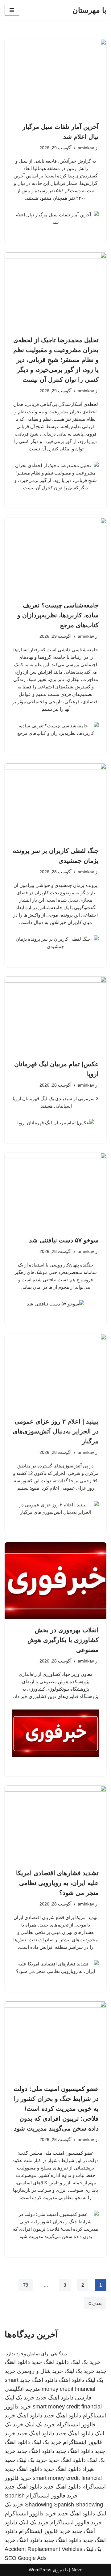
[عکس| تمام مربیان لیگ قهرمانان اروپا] (55, 1015)
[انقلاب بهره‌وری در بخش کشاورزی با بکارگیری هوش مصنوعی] (55, 1581)
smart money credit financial (67, 2407)
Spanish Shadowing (78, 2505)
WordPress (40, 2570)
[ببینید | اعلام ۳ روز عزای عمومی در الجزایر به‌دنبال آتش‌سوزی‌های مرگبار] (55, 1372)
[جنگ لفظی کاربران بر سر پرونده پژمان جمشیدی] (55, 802)
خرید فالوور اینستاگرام (52, 2496)
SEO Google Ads (26, 2558)
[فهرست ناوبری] (12, 10)
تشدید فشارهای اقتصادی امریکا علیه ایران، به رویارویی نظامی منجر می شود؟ (57, 1883)
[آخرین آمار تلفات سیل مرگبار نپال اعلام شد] (55, 77)
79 (26, 2285)
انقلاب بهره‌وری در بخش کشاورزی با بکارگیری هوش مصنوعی (63, 1640)
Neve (77, 2570)
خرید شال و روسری (40, 2371)
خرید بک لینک (85, 2362)
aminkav (86, 148)
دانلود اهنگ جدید (50, 2362)
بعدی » (95, 2303)
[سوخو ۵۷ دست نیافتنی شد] (55, 1191)
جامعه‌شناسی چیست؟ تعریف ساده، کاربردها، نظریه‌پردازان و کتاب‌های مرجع (58, 615)
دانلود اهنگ (72, 2380)
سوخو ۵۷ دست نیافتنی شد (64, 1240)
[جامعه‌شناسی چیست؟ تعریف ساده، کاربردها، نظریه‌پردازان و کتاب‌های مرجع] (55, 556)
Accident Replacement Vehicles (43, 2549)
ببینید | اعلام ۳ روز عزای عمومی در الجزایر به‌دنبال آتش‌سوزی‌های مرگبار (56, 1431)
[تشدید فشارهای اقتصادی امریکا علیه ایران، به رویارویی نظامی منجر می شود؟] (55, 1824)
